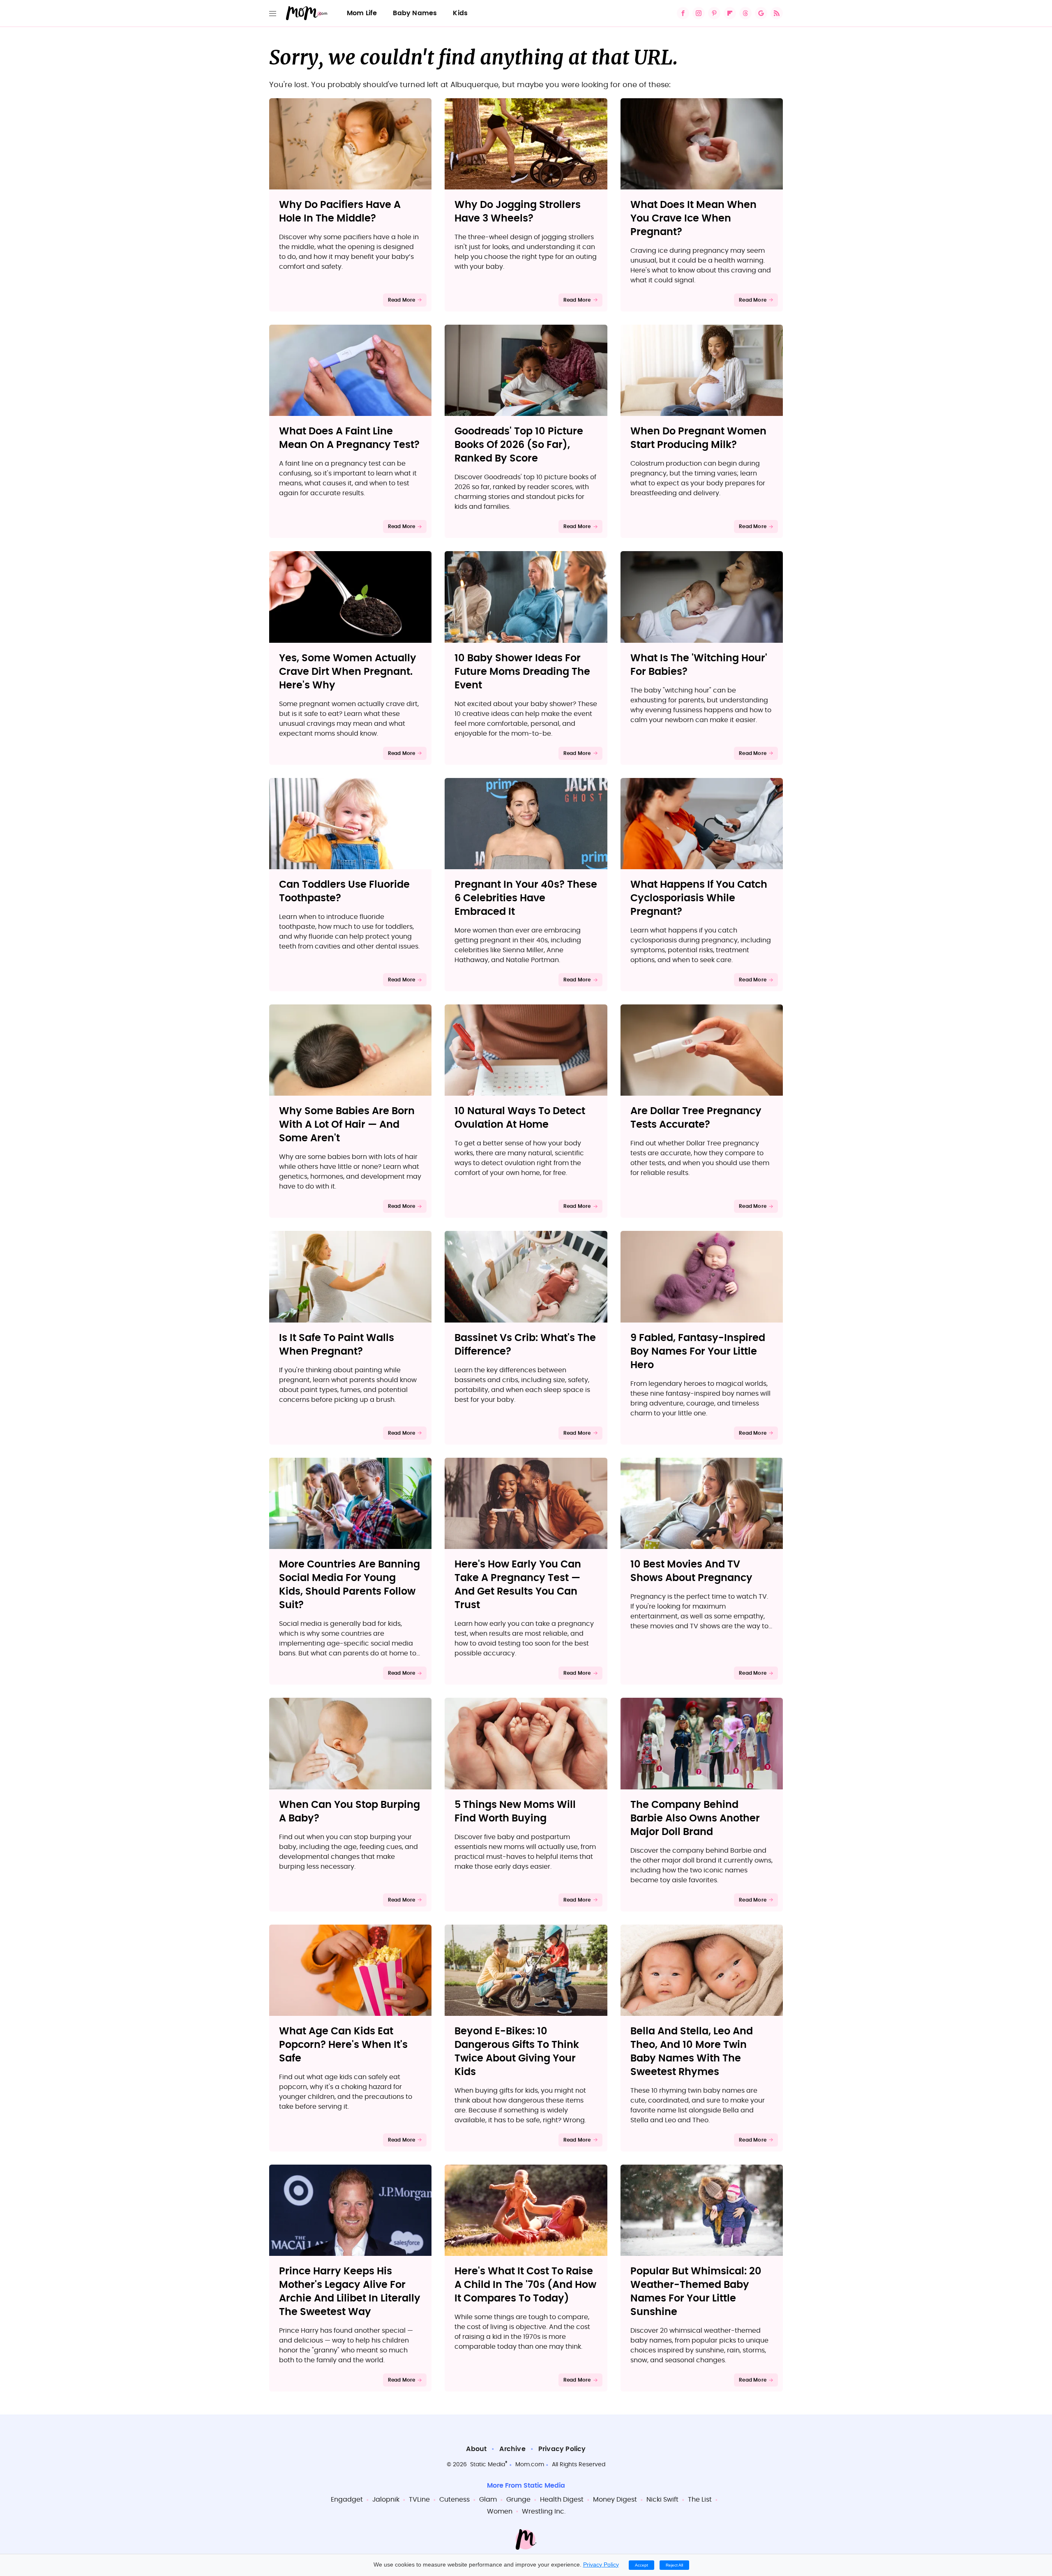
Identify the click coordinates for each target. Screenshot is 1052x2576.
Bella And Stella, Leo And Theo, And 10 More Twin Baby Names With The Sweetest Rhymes (692, 2052)
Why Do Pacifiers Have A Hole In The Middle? (340, 212)
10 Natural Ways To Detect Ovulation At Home (520, 1118)
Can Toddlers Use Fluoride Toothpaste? (344, 892)
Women (500, 2511)
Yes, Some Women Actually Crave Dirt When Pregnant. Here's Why (348, 672)
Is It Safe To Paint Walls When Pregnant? (337, 1345)
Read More (402, 300)
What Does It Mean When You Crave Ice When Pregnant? (693, 219)
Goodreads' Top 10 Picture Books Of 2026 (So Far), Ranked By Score (519, 445)
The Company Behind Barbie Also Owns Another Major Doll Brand (695, 1819)
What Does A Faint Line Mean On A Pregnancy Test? (349, 438)
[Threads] (745, 13)
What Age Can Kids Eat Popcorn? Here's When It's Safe (343, 2045)
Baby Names (415, 13)
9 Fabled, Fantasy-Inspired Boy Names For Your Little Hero (698, 1352)
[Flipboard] (730, 13)
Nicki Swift (662, 2500)
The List (700, 2500)
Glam (488, 2500)
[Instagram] (699, 13)
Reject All (674, 2565)
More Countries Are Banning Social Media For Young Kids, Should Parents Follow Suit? (350, 1585)
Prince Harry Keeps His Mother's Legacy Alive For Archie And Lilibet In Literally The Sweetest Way (350, 2292)
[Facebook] (683, 13)
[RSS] (777, 13)
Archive (512, 2449)
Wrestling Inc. (544, 2511)
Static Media (488, 2465)
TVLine (419, 2500)
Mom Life (362, 13)
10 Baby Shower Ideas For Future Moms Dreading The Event (522, 672)
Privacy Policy (562, 2449)
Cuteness (454, 2500)
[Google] (761, 13)
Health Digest (562, 2500)
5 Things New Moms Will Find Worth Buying (515, 1812)
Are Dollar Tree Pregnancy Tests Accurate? (696, 1118)
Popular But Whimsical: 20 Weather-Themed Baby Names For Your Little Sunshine (696, 2292)
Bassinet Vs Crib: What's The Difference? (525, 1345)
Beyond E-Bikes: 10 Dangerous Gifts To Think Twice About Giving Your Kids (517, 2052)
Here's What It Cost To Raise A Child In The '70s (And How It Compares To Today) (525, 2285)
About (476, 2449)
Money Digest (615, 2500)
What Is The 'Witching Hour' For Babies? (699, 665)
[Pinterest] (714, 13)
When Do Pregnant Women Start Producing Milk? (698, 438)
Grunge (518, 2500)
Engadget (347, 2500)
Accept (641, 2565)
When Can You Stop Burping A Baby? (350, 1812)
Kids (460, 13)
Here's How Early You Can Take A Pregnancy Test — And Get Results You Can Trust (518, 1585)
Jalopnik (386, 2500)
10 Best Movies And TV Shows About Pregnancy (691, 1571)
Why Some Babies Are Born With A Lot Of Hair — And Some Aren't (347, 1125)
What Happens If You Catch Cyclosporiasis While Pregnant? (699, 898)
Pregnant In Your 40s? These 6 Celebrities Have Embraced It (526, 898)
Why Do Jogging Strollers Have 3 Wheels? (518, 212)
